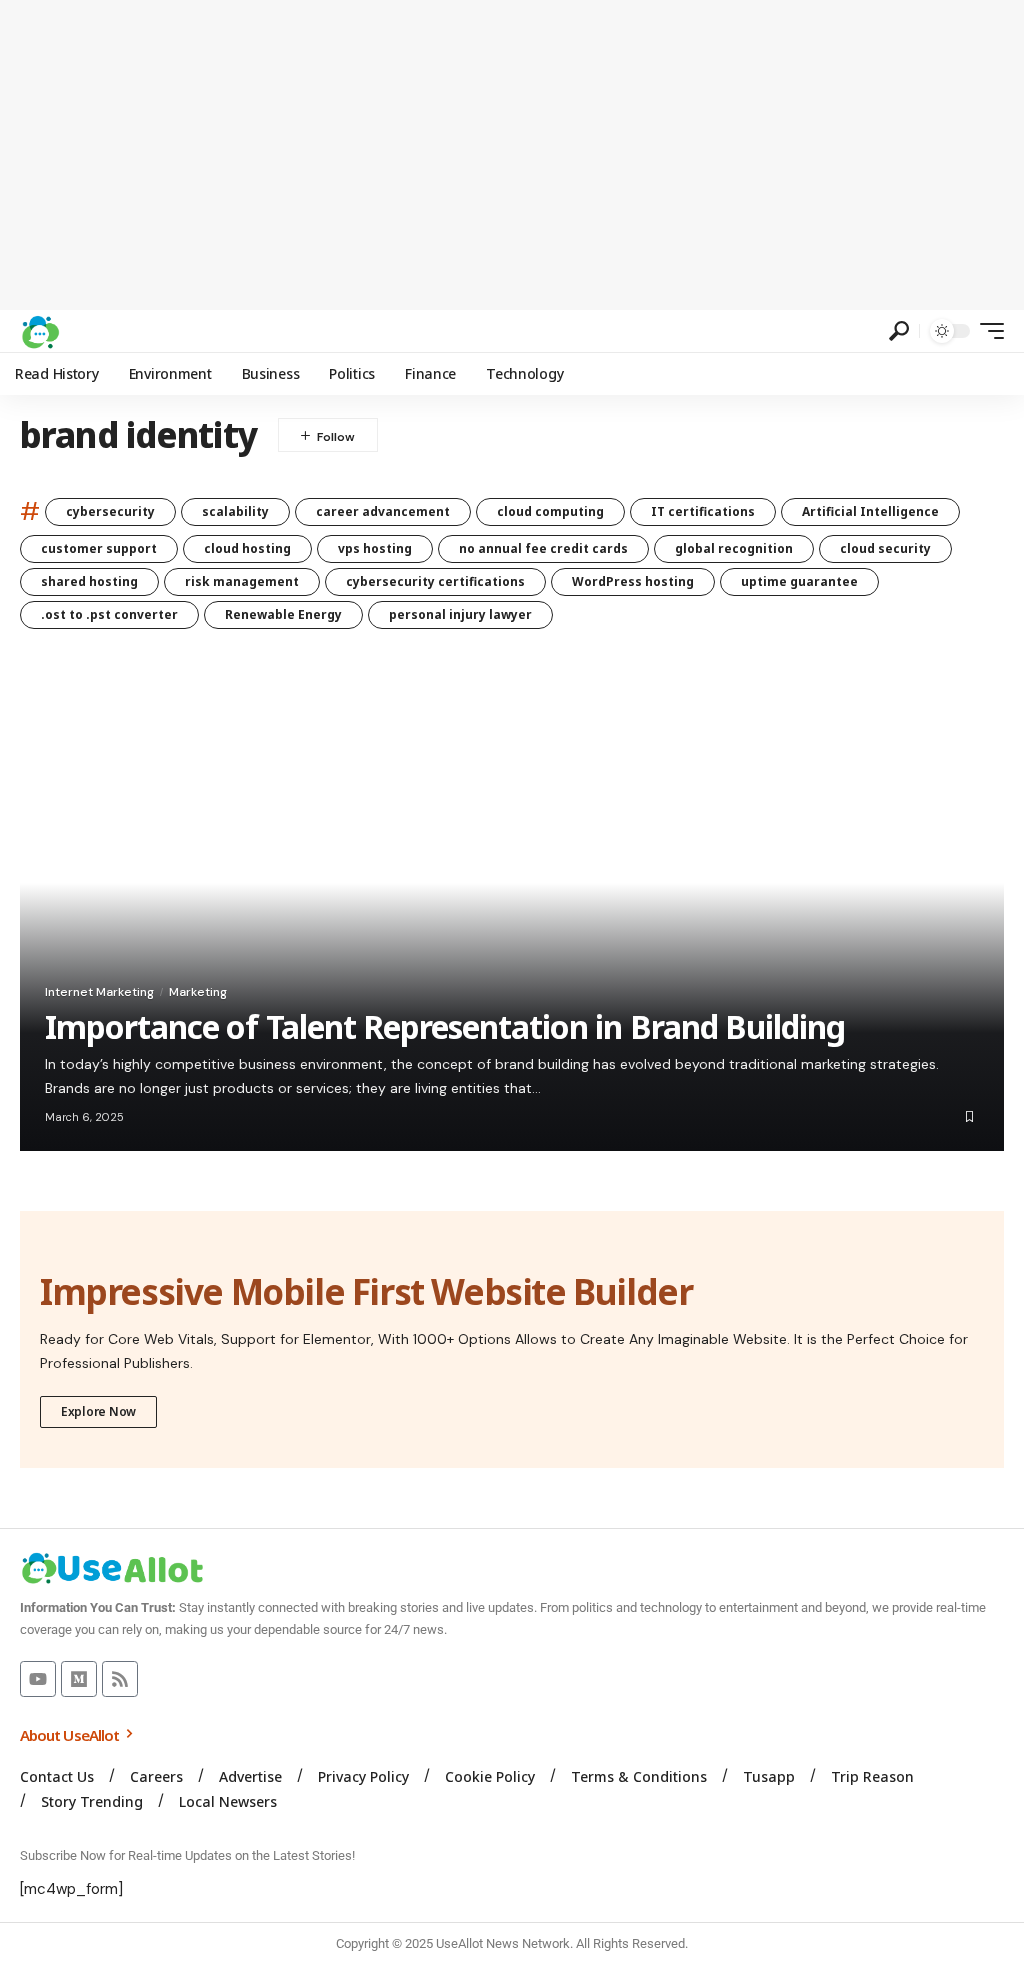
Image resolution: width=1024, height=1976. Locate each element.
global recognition (734, 548)
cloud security (885, 548)
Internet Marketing (99, 992)
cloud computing (550, 511)
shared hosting (89, 581)
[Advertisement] (512, 155)
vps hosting (375, 548)
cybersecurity (110, 511)
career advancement (383, 511)
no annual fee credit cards (543, 548)
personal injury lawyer (460, 614)
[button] (899, 331)
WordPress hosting (633, 581)
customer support (99, 548)
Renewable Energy (283, 614)
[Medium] (79, 1679)
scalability (235, 511)
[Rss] (120, 1679)
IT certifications (703, 511)
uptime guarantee (799, 581)
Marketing (198, 992)
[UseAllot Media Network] (40, 331)
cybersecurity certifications (435, 581)
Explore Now (98, 1411)
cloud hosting (247, 548)
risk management (242, 581)
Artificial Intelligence (870, 511)
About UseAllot (71, 1735)
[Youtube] (38, 1679)
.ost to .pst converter (109, 614)
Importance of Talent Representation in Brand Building (445, 1026)
